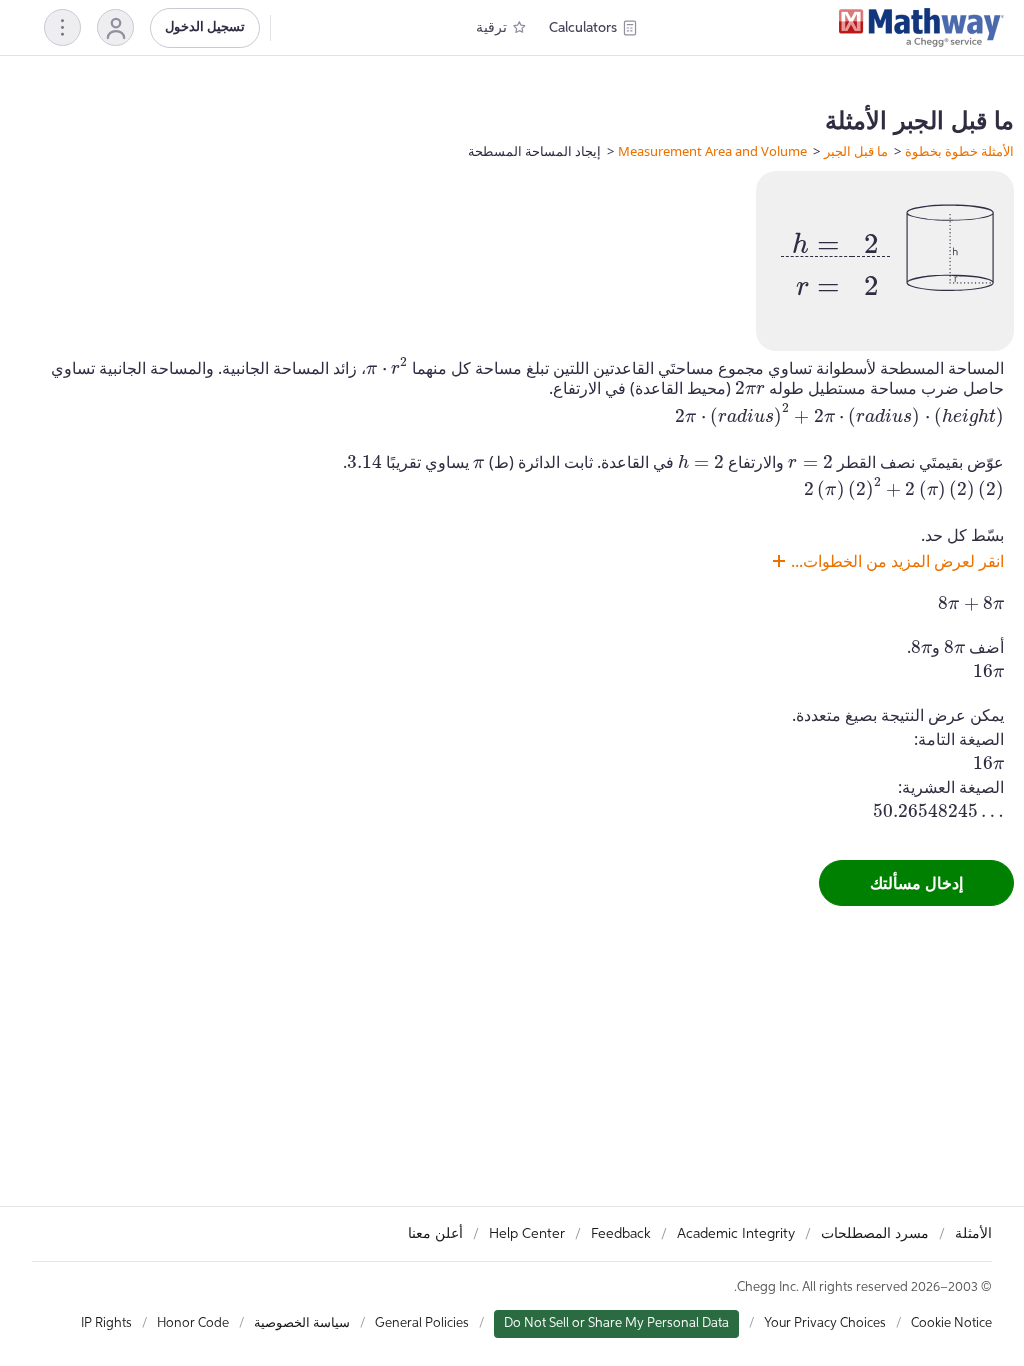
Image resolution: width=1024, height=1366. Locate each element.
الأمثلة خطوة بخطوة (959, 151)
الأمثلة (973, 1234)
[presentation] (835, 257)
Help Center (527, 1234)
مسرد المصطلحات (875, 1234)
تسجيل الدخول (205, 27)
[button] (115, 27)
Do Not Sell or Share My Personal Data (616, 1323)
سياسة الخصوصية (302, 1323)
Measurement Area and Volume (712, 151)
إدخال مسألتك (916, 883)
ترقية (491, 28)
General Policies (422, 1323)
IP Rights (106, 1323)
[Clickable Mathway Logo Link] (921, 28)
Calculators (583, 28)
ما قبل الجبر (856, 151)
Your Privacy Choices (825, 1323)
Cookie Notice (951, 1323)
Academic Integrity (736, 1234)
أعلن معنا (435, 1234)
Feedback (621, 1234)
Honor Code (193, 1323)
